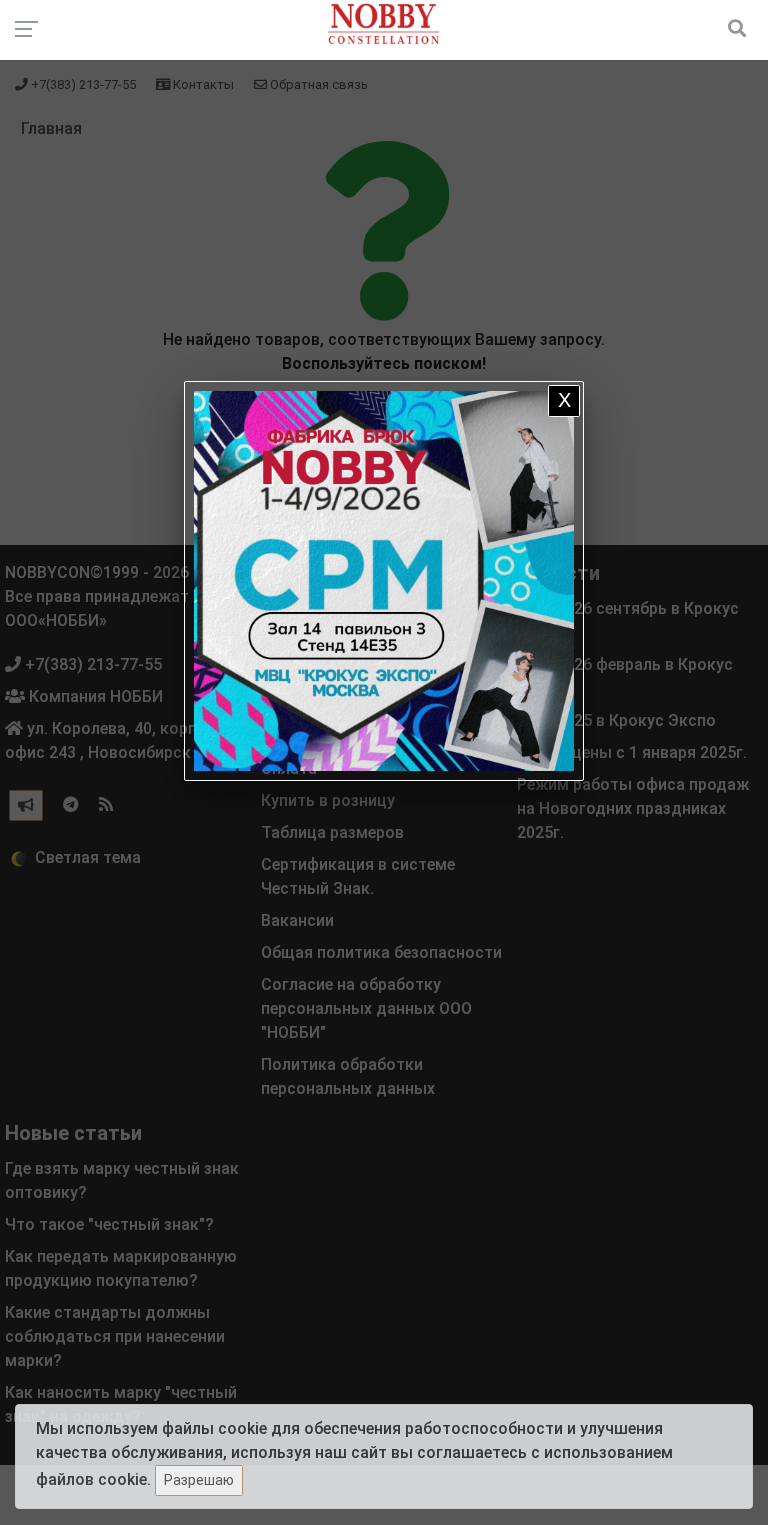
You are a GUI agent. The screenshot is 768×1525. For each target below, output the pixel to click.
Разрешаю (199, 1480)
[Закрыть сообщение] (564, 401)
